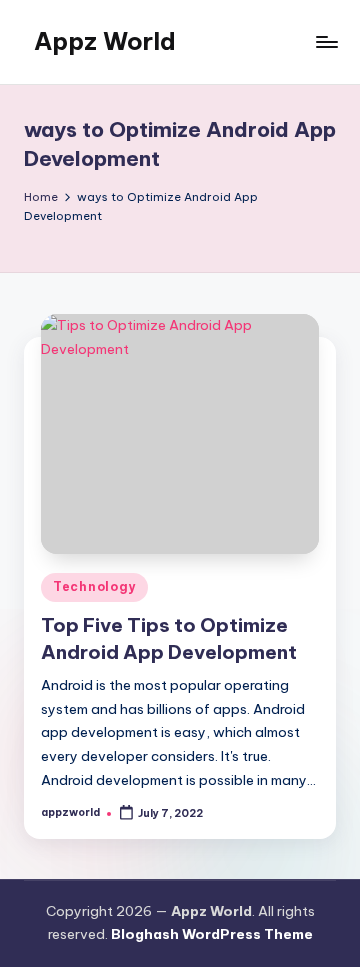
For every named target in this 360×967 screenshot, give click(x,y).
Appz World (105, 41)
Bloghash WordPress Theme (212, 934)
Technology (94, 586)
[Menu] (326, 41)
